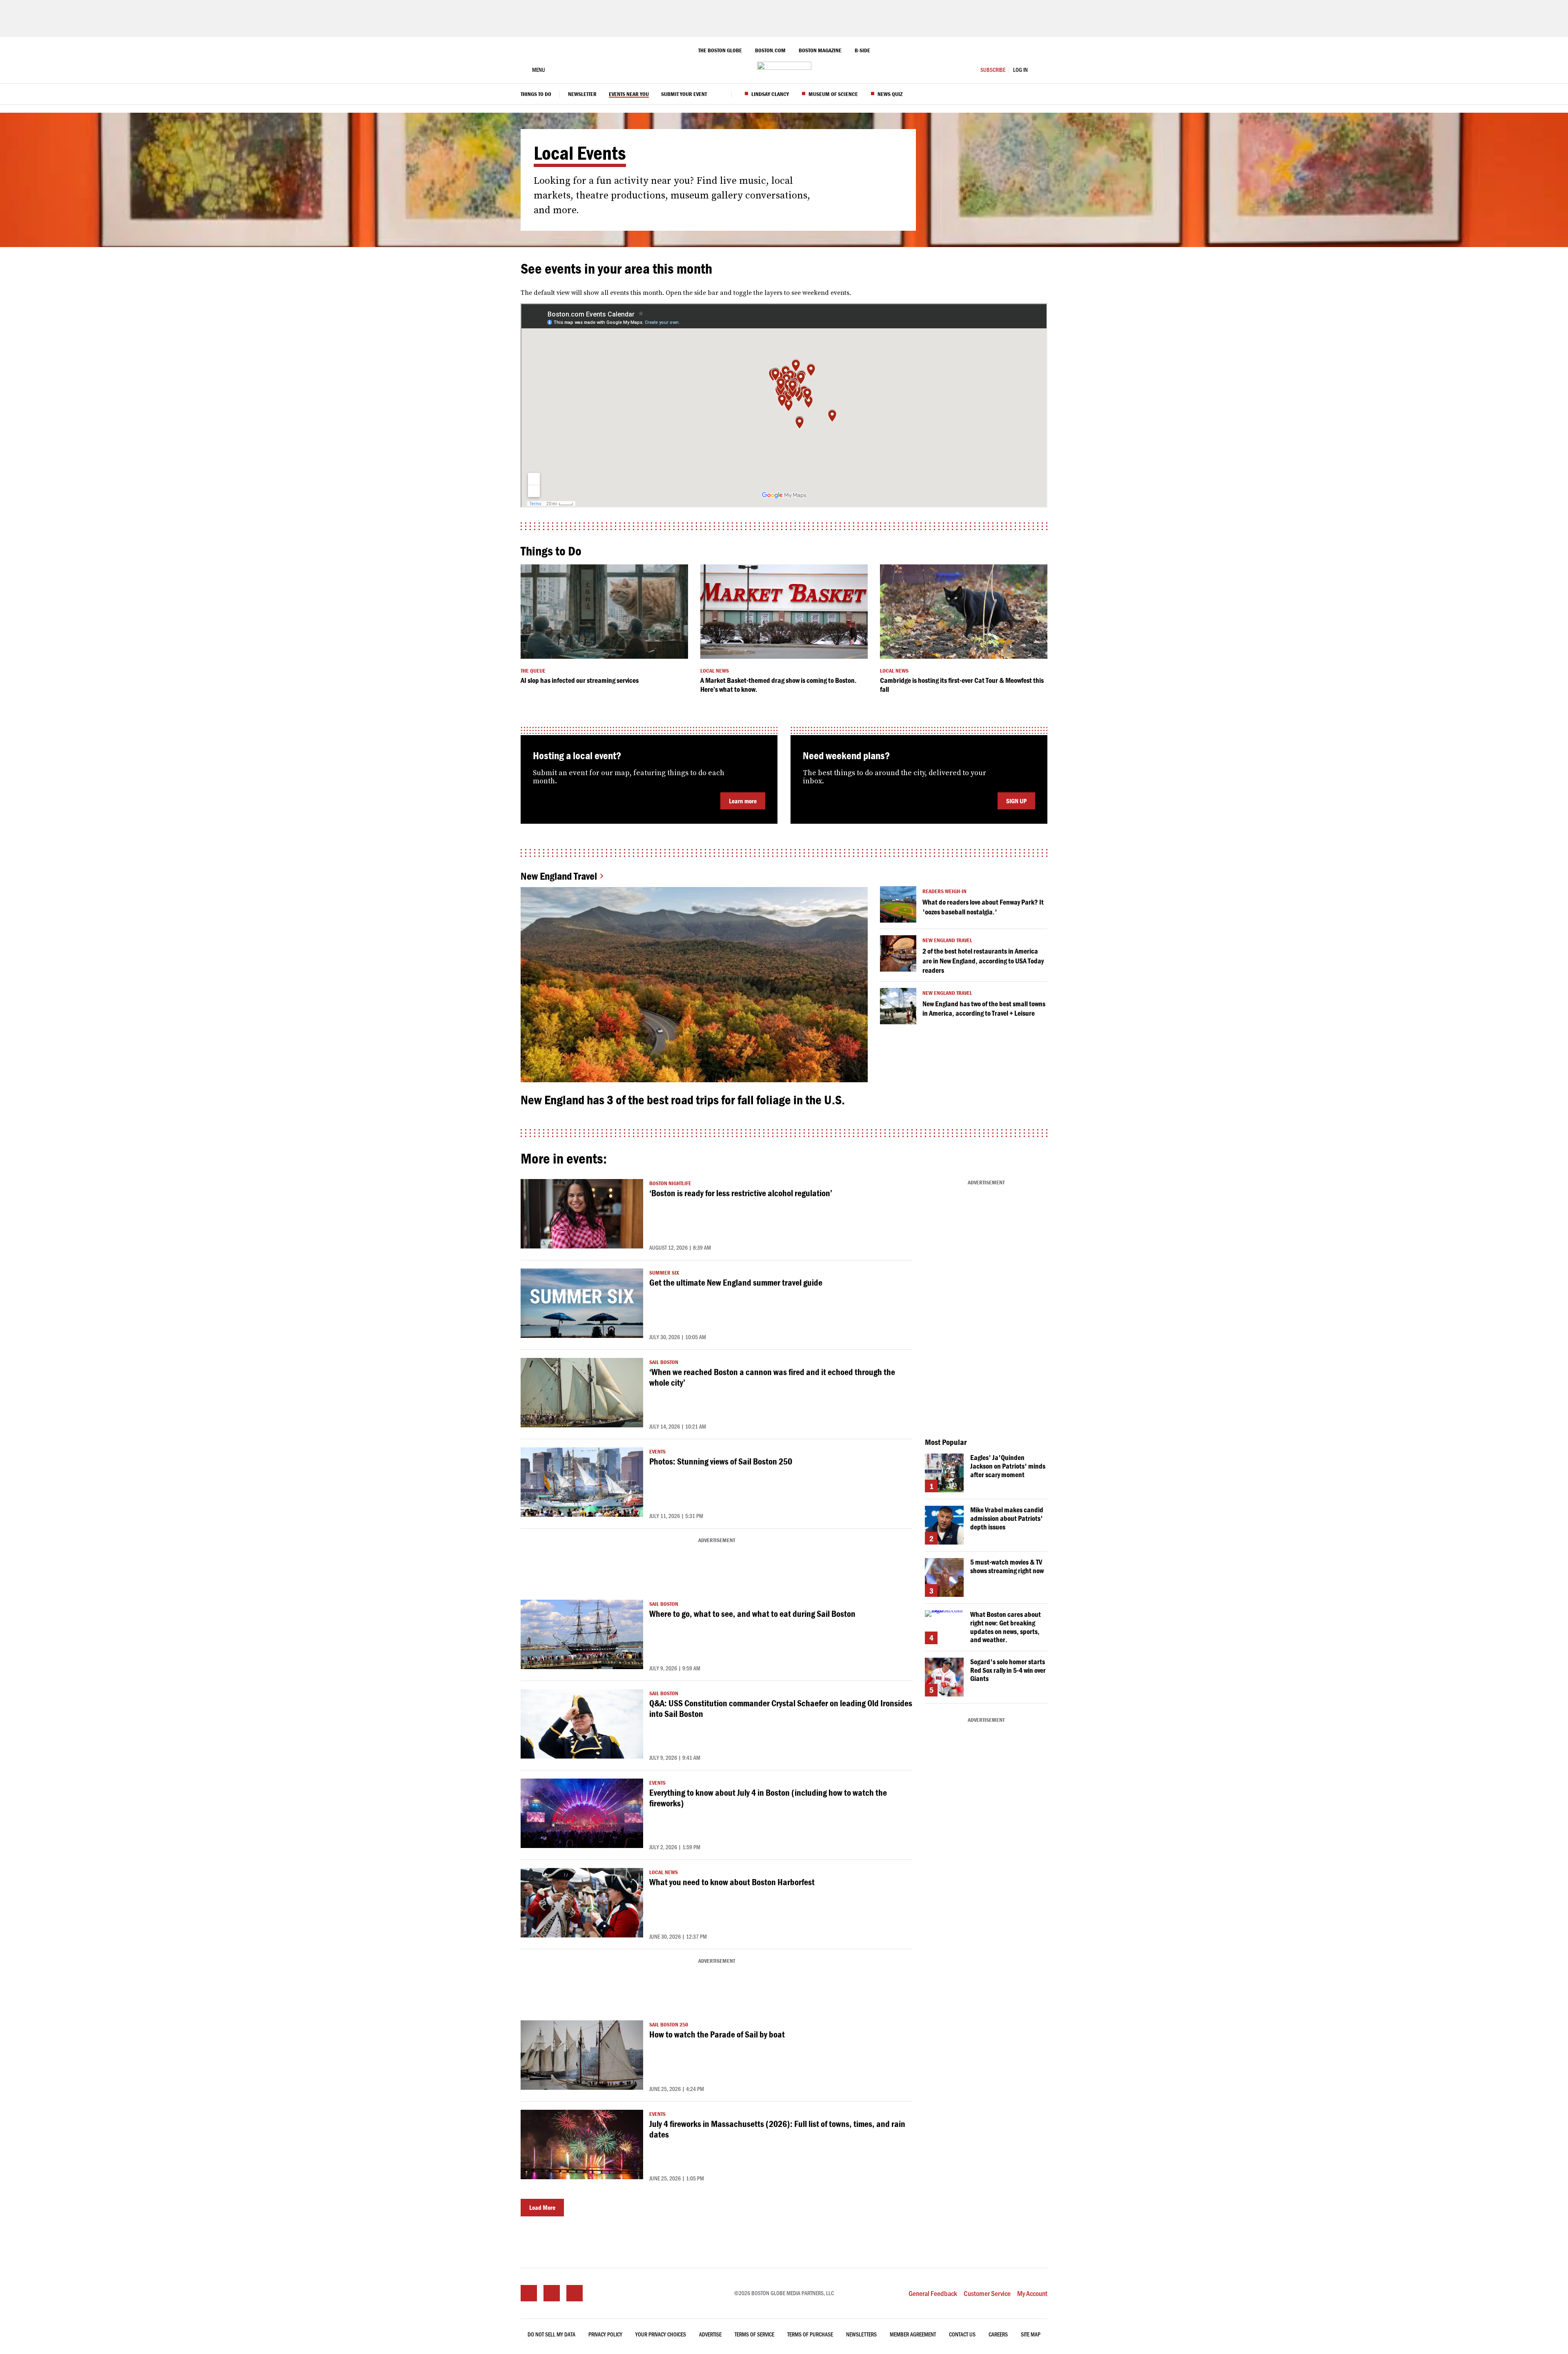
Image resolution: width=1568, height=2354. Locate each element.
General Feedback (933, 2293)
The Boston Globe (720, 50)
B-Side (862, 50)
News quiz (890, 94)
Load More (542, 2207)
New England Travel (559, 876)
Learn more (743, 801)
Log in (1020, 70)
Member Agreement (913, 2334)
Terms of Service (754, 2334)
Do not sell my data (551, 2334)
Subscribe (993, 70)
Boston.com (770, 50)
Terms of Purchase (810, 2334)
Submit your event (684, 94)
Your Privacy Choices (661, 2334)
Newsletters (861, 2334)
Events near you (629, 94)
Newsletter (582, 94)
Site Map (1031, 2334)
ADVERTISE (710, 2334)
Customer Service (987, 2293)
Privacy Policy (605, 2334)
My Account (1032, 2293)
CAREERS (998, 2334)
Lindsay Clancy (770, 94)
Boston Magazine (820, 50)
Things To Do (536, 94)
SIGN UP (1016, 801)
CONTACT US (962, 2334)
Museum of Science (833, 94)
